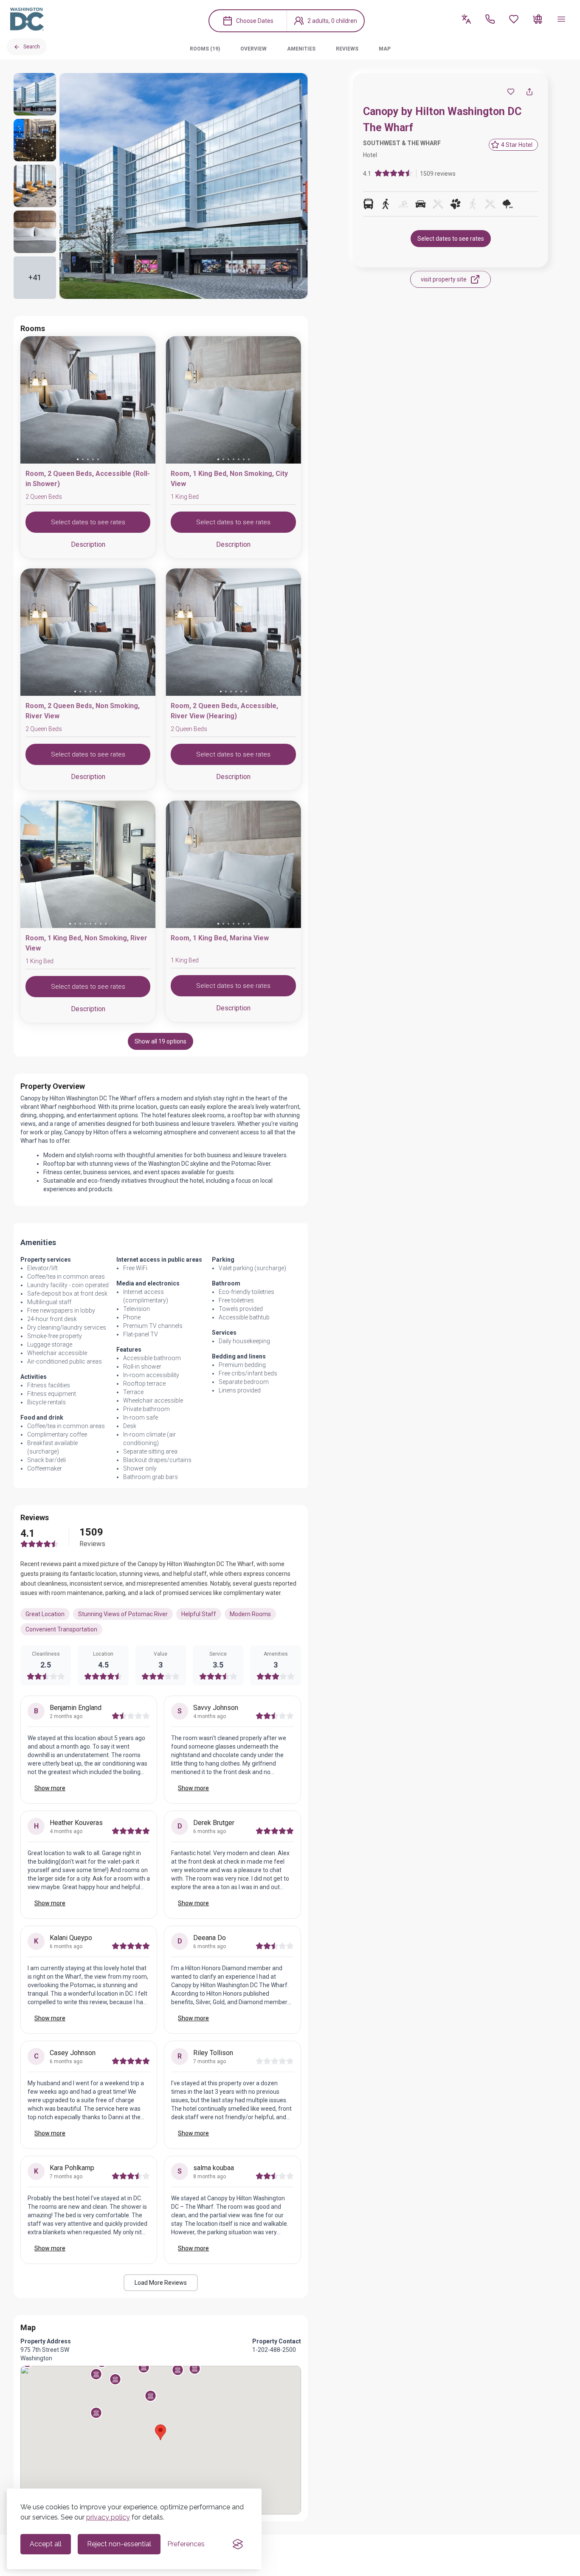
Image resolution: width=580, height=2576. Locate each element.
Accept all (46, 2544)
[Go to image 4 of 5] (93, 459)
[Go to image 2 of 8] (75, 924)
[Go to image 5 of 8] (90, 924)
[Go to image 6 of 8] (96, 924)
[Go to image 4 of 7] (234, 459)
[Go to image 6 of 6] (101, 692)
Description (88, 544)
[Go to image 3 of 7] (228, 459)
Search (32, 47)
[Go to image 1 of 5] (78, 459)
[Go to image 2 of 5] (83, 459)
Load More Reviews (161, 2283)
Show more (50, 1788)
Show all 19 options (160, 1041)
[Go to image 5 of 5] (98, 459)
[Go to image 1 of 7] (218, 459)
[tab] (205, 49)
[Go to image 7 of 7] (249, 459)
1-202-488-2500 (274, 2350)
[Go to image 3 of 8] (80, 924)
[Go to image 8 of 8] (106, 924)
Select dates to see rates (451, 239)
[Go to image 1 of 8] (70, 924)
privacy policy (108, 2517)
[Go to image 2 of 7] (223, 459)
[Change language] (466, 19)
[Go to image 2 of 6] (80, 692)
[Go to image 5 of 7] (239, 459)
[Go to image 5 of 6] (96, 692)
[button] (144, 2367)
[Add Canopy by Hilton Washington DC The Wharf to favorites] (511, 92)
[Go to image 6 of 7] (244, 459)
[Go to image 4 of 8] (85, 924)
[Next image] (142, 402)
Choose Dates (255, 21)
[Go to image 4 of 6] (90, 692)
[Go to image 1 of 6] (75, 692)
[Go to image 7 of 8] (101, 924)
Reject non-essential (119, 2544)
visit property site (444, 279)
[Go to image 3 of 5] (88, 459)
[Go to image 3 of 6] (85, 692)
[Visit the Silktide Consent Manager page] (238, 2544)
